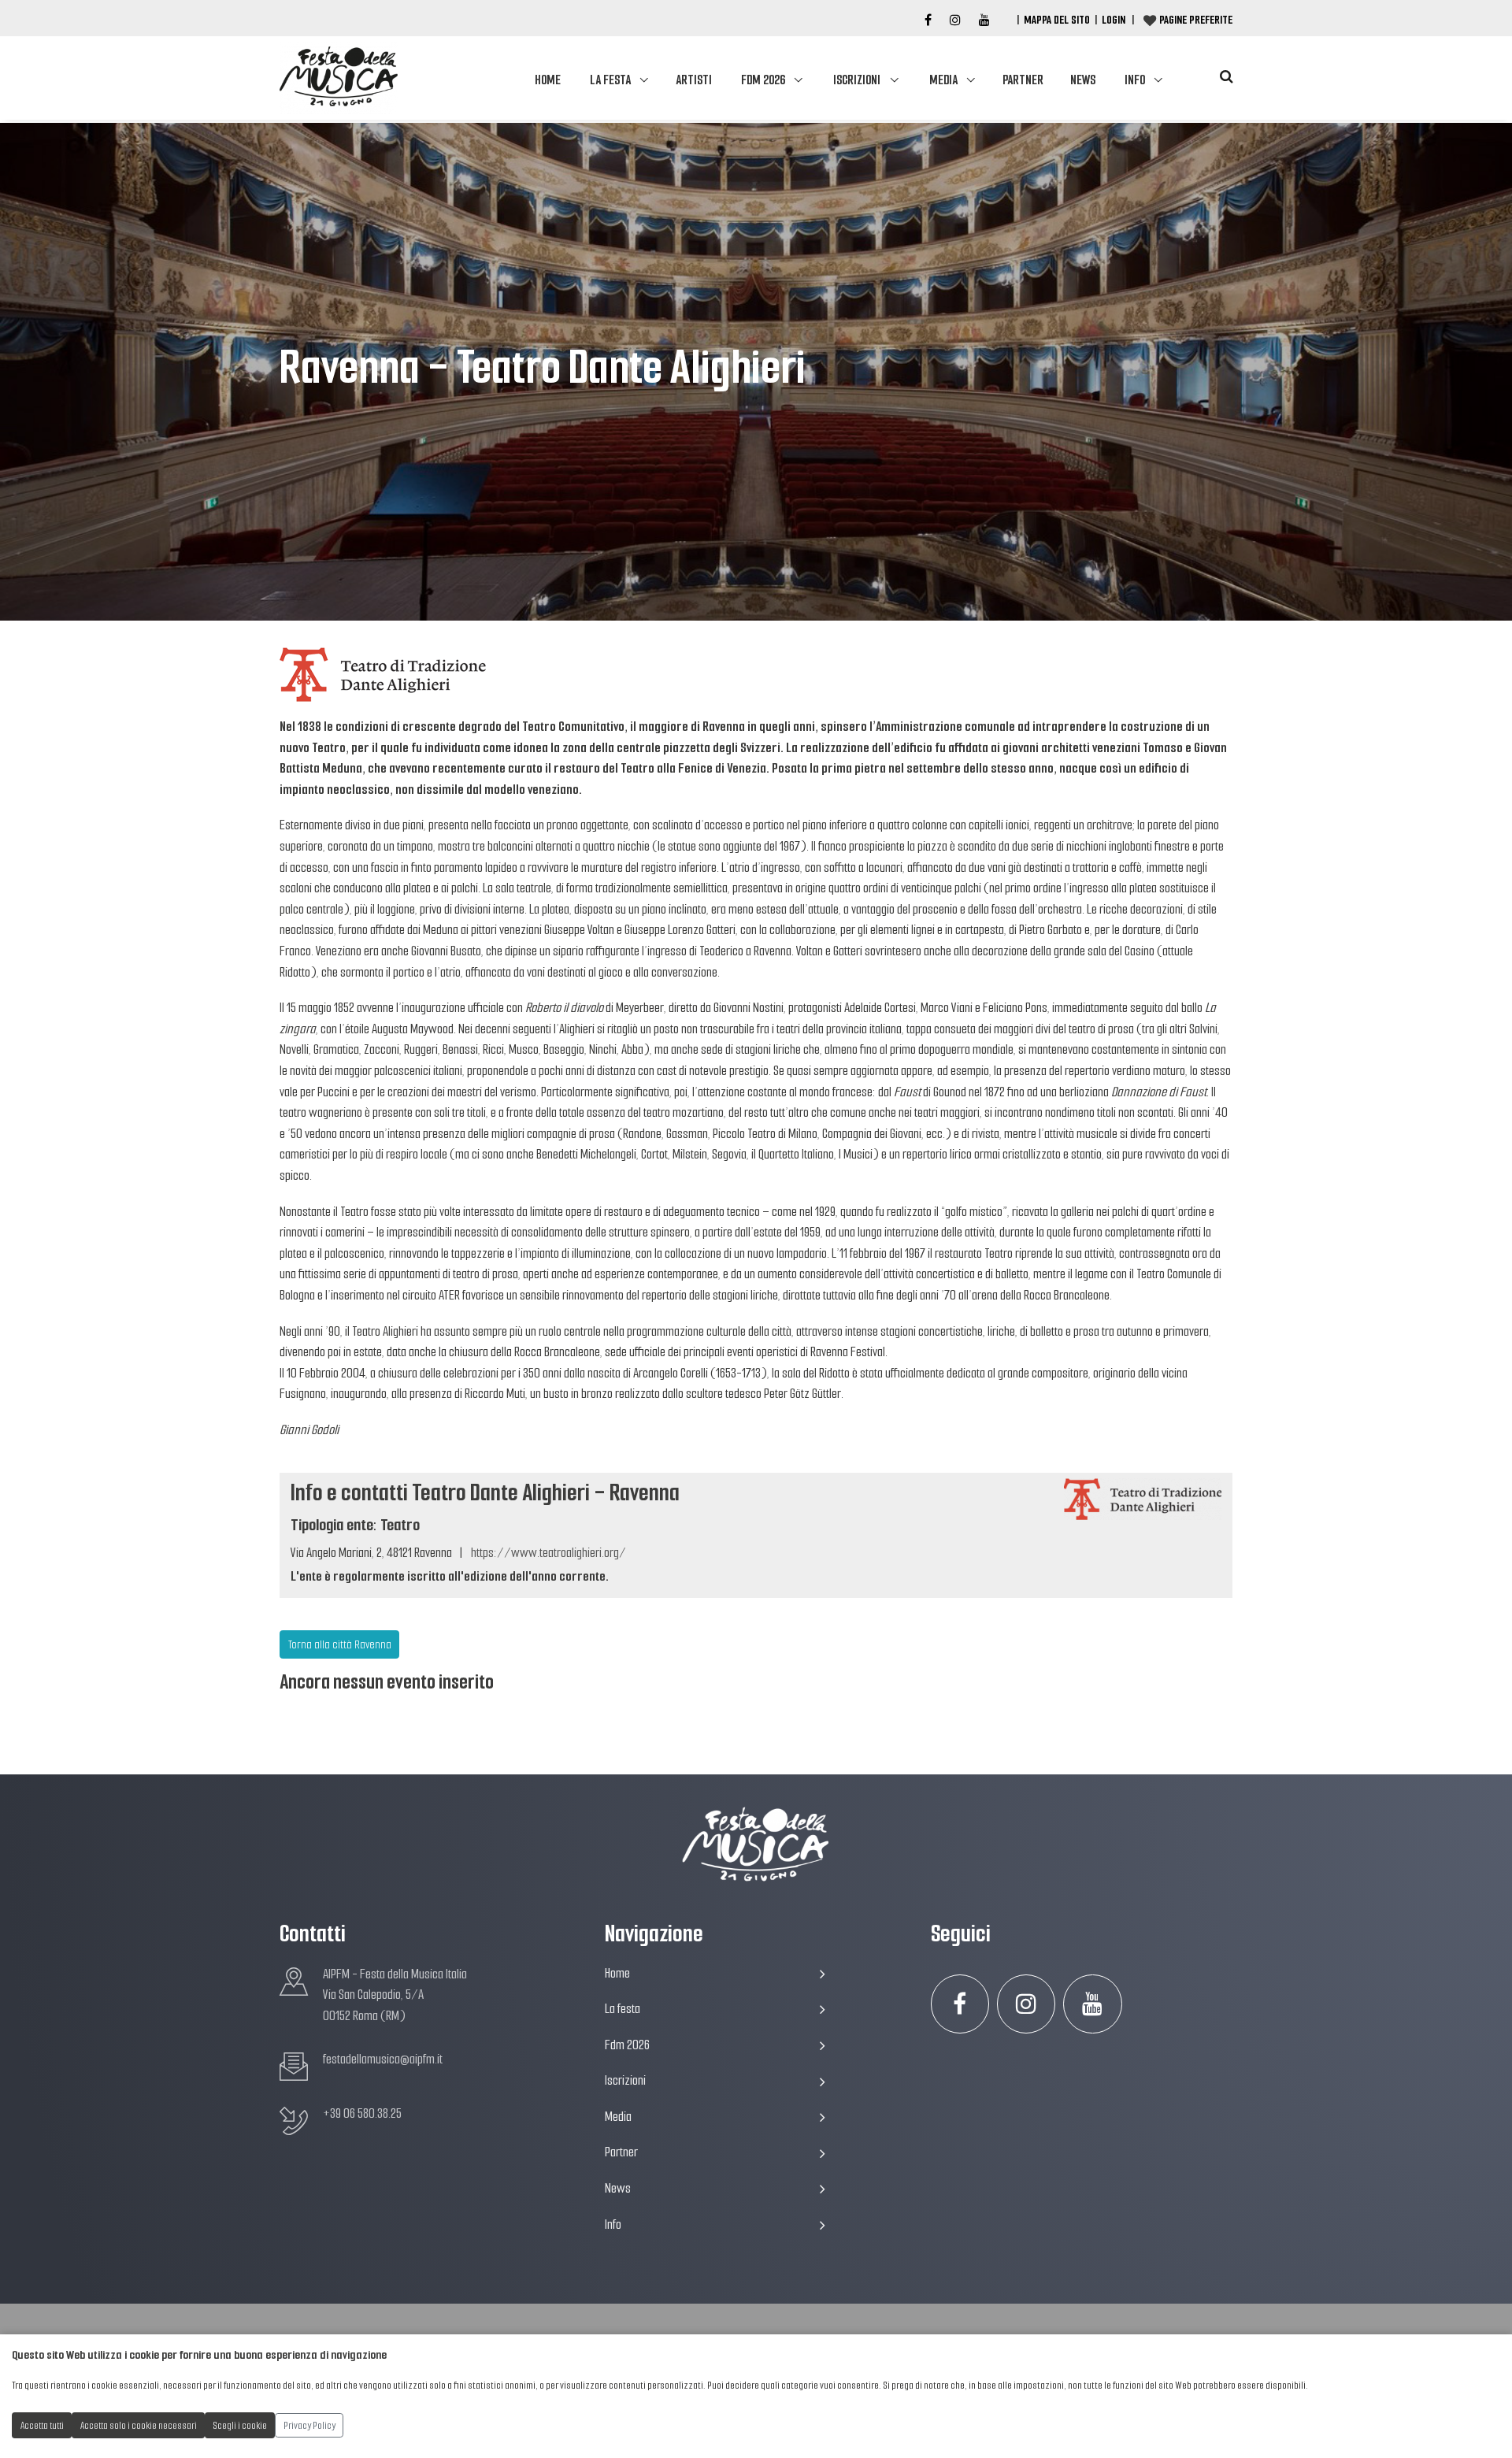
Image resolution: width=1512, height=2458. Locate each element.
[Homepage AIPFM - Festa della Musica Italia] (339, 78)
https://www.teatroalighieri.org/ (548, 1553)
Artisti (694, 80)
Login (1114, 20)
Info (1135, 80)
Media (943, 80)
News (1083, 80)
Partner (1023, 80)
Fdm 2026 (763, 80)
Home (548, 80)
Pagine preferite (1196, 20)
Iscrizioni (857, 80)
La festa (610, 80)
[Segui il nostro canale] (984, 20)
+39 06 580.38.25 (362, 2113)
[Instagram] (955, 20)
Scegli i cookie (240, 2425)
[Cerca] (1226, 77)
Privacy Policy (309, 2425)
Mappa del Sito (1057, 20)
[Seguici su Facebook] (928, 20)
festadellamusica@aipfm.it (383, 2059)
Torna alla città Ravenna (340, 1644)
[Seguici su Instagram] (1027, 2004)
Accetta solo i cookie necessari (139, 2425)
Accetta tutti (42, 2425)
